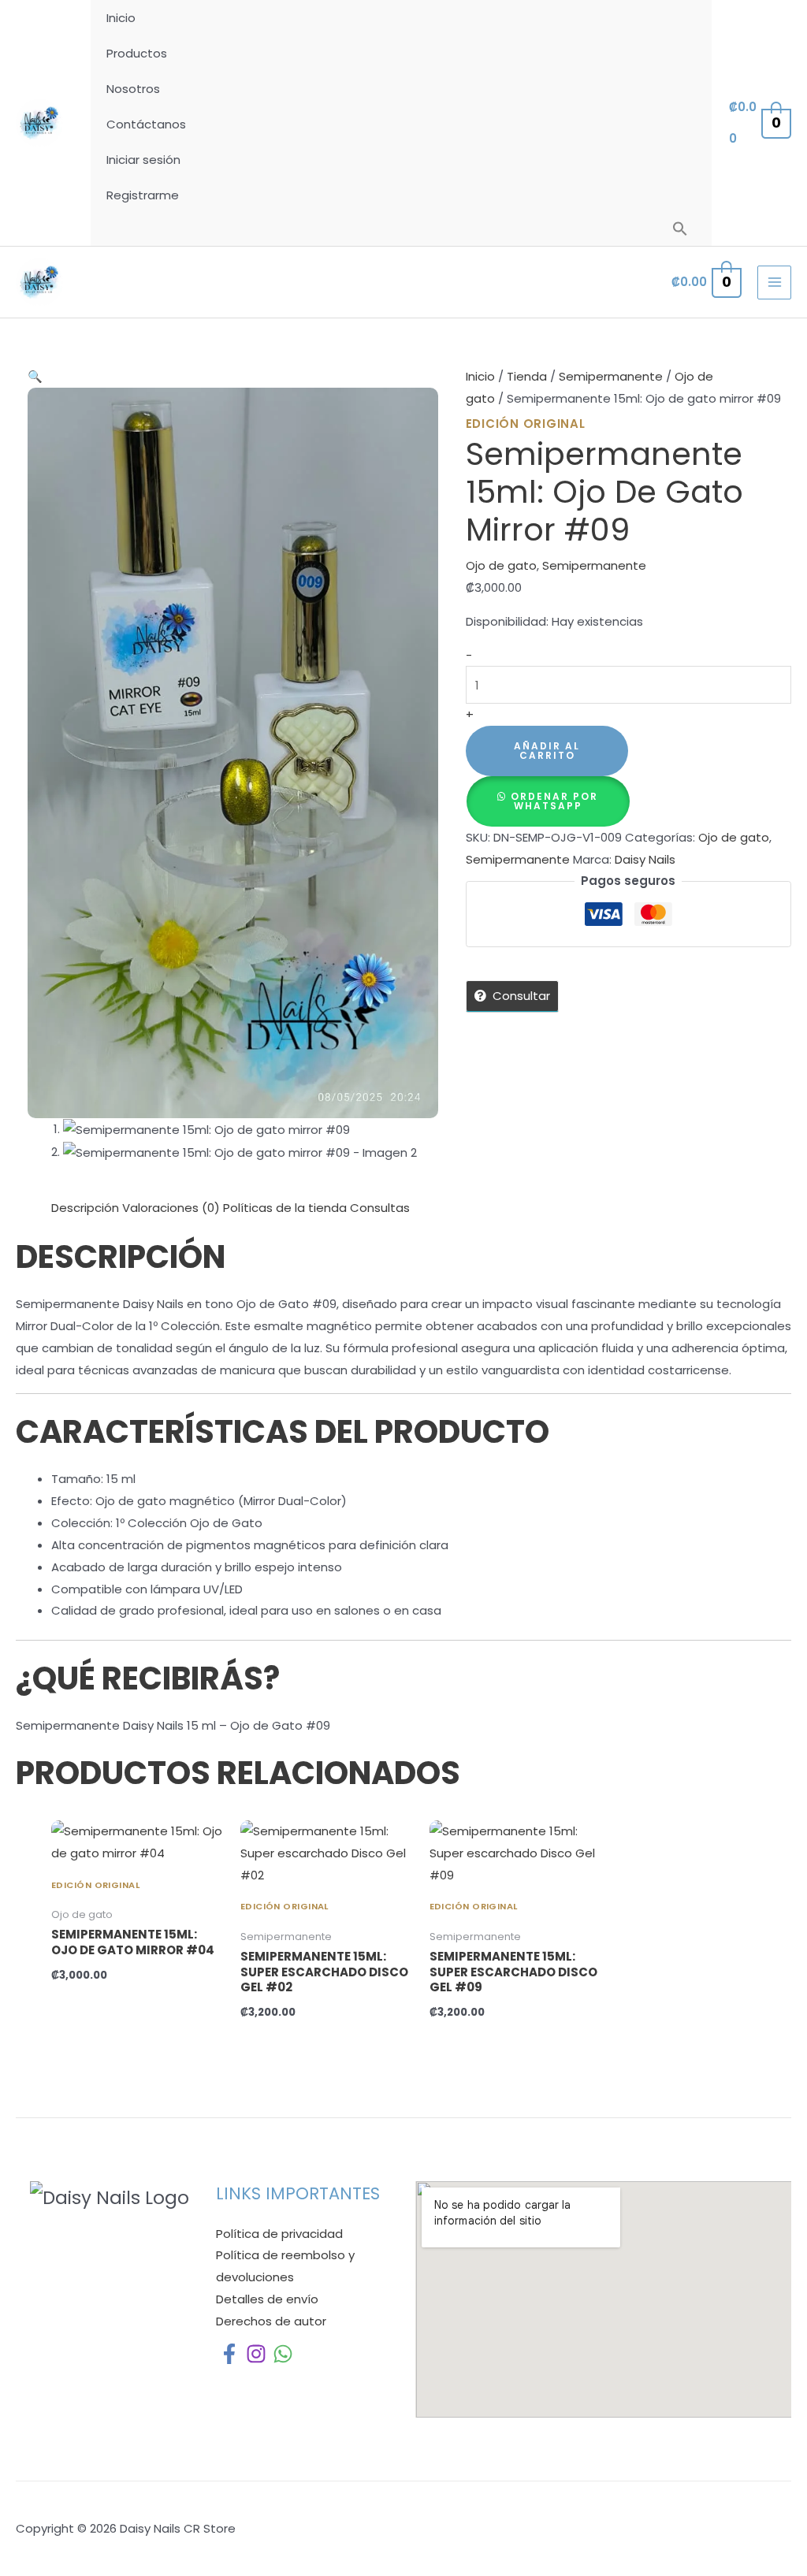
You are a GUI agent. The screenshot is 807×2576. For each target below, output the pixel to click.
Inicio (121, 18)
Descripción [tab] (85, 1208)
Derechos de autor (271, 2321)
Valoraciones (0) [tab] (171, 1208)
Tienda (527, 376)
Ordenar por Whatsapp (554, 801)
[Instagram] (256, 2354)
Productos (137, 53)
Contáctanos (146, 124)
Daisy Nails (645, 859)
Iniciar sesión (143, 160)
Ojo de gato (501, 565)
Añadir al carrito (547, 751)
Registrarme (143, 195)
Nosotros (133, 89)
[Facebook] (229, 2354)
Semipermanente (611, 376)
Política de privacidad (279, 2234)
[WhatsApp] (283, 2354)
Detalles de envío (267, 2299)
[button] (680, 229)
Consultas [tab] (380, 1208)
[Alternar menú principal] (774, 283)
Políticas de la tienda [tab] (285, 1208)
